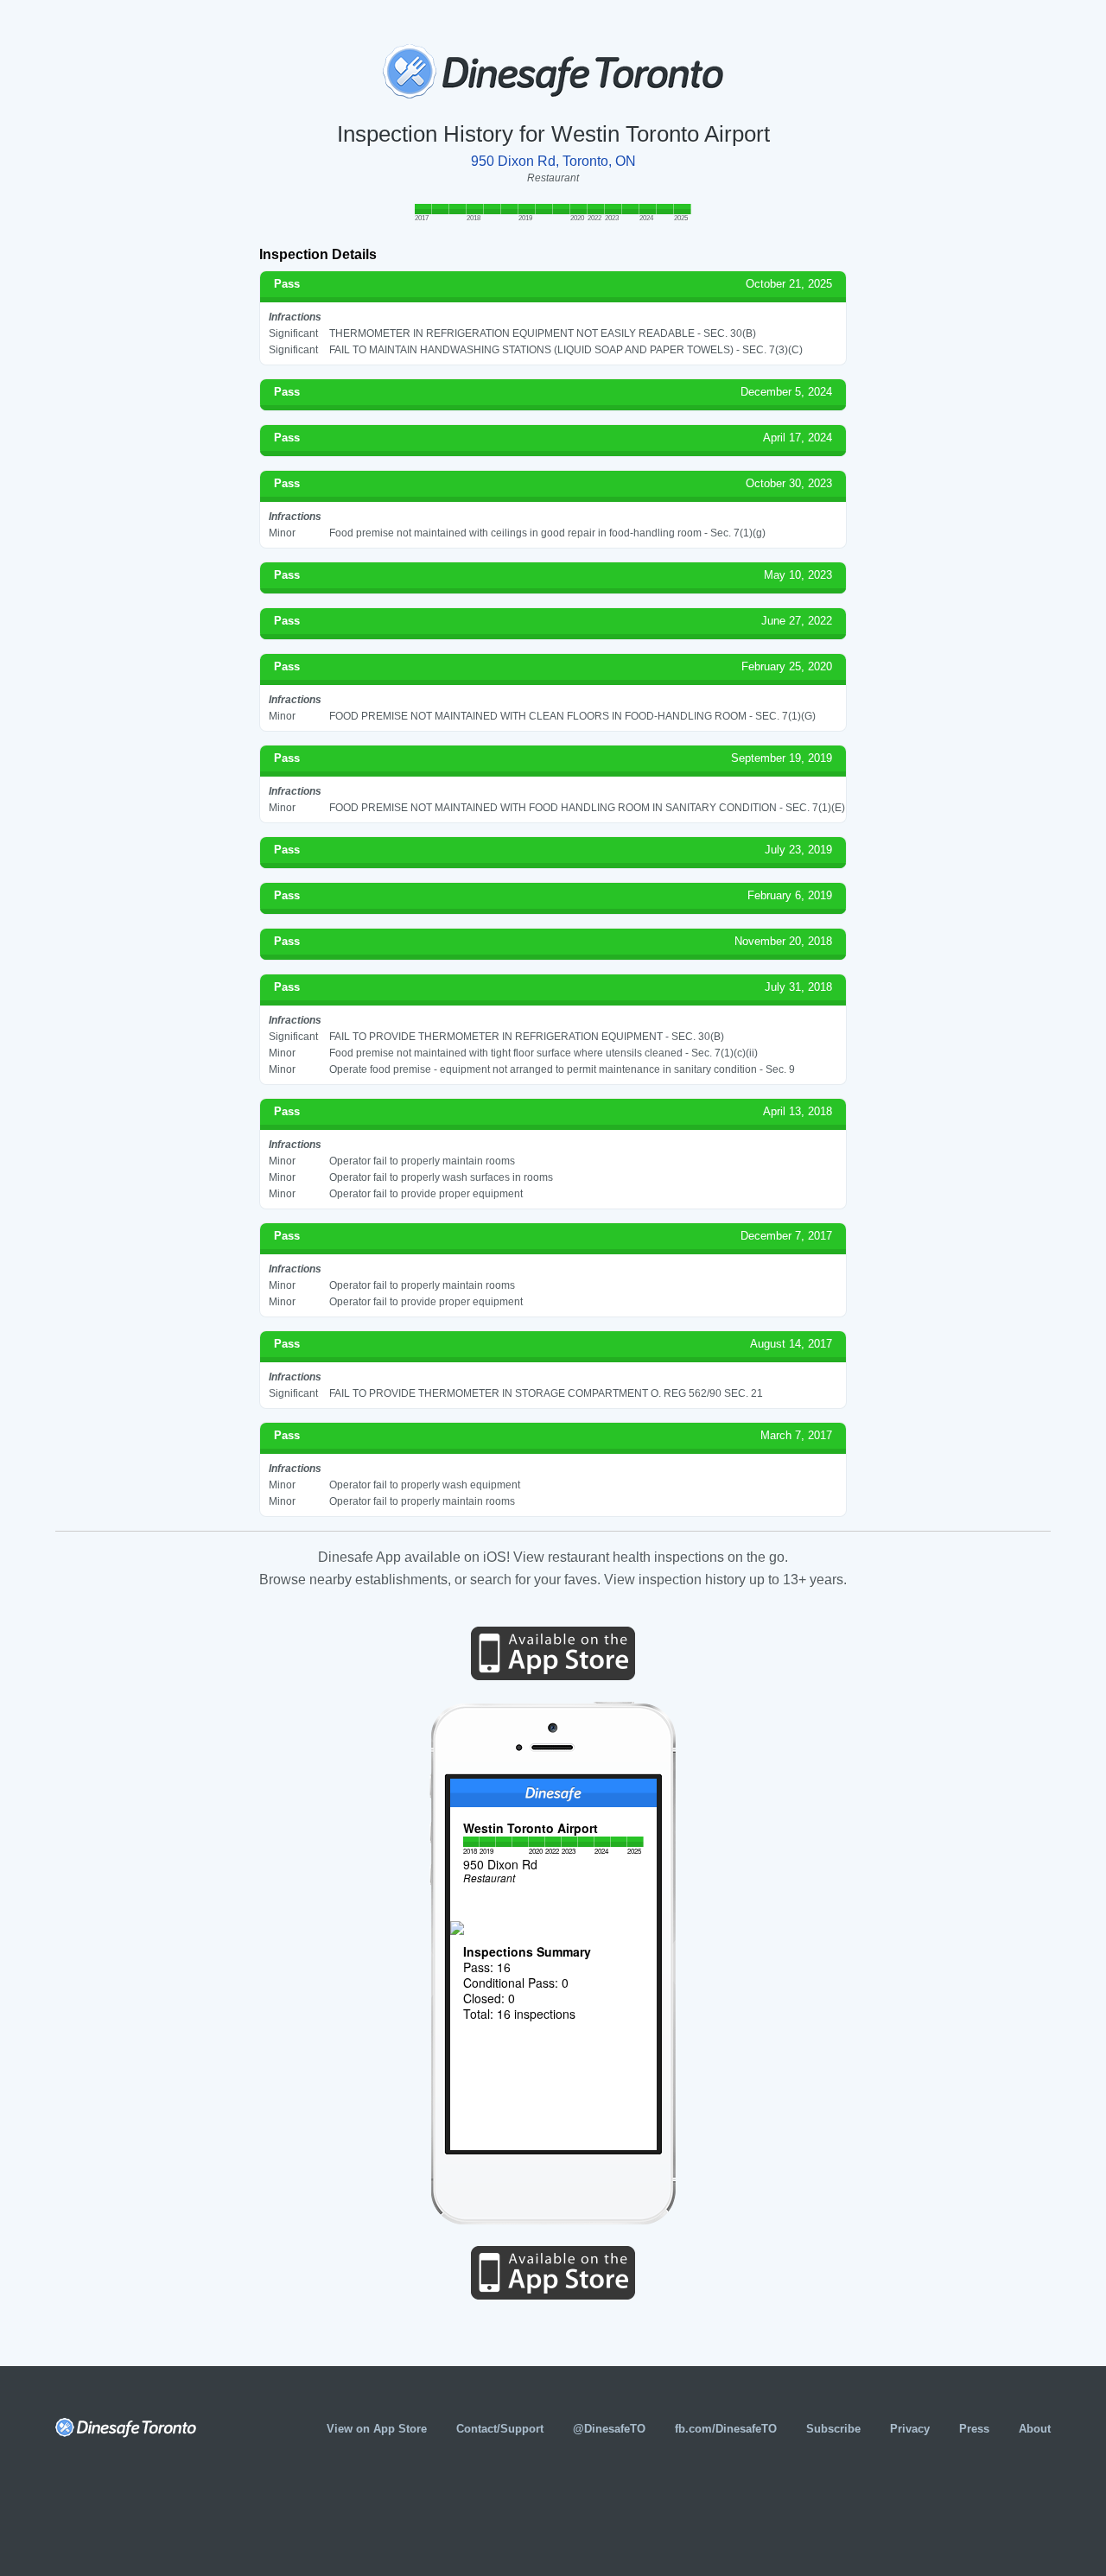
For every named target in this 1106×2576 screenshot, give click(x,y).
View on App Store (377, 2429)
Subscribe (833, 2429)
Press (974, 2429)
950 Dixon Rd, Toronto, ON (553, 161)
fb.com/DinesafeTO (726, 2429)
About (1035, 2429)
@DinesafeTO (609, 2429)
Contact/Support (500, 2429)
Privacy (910, 2429)
